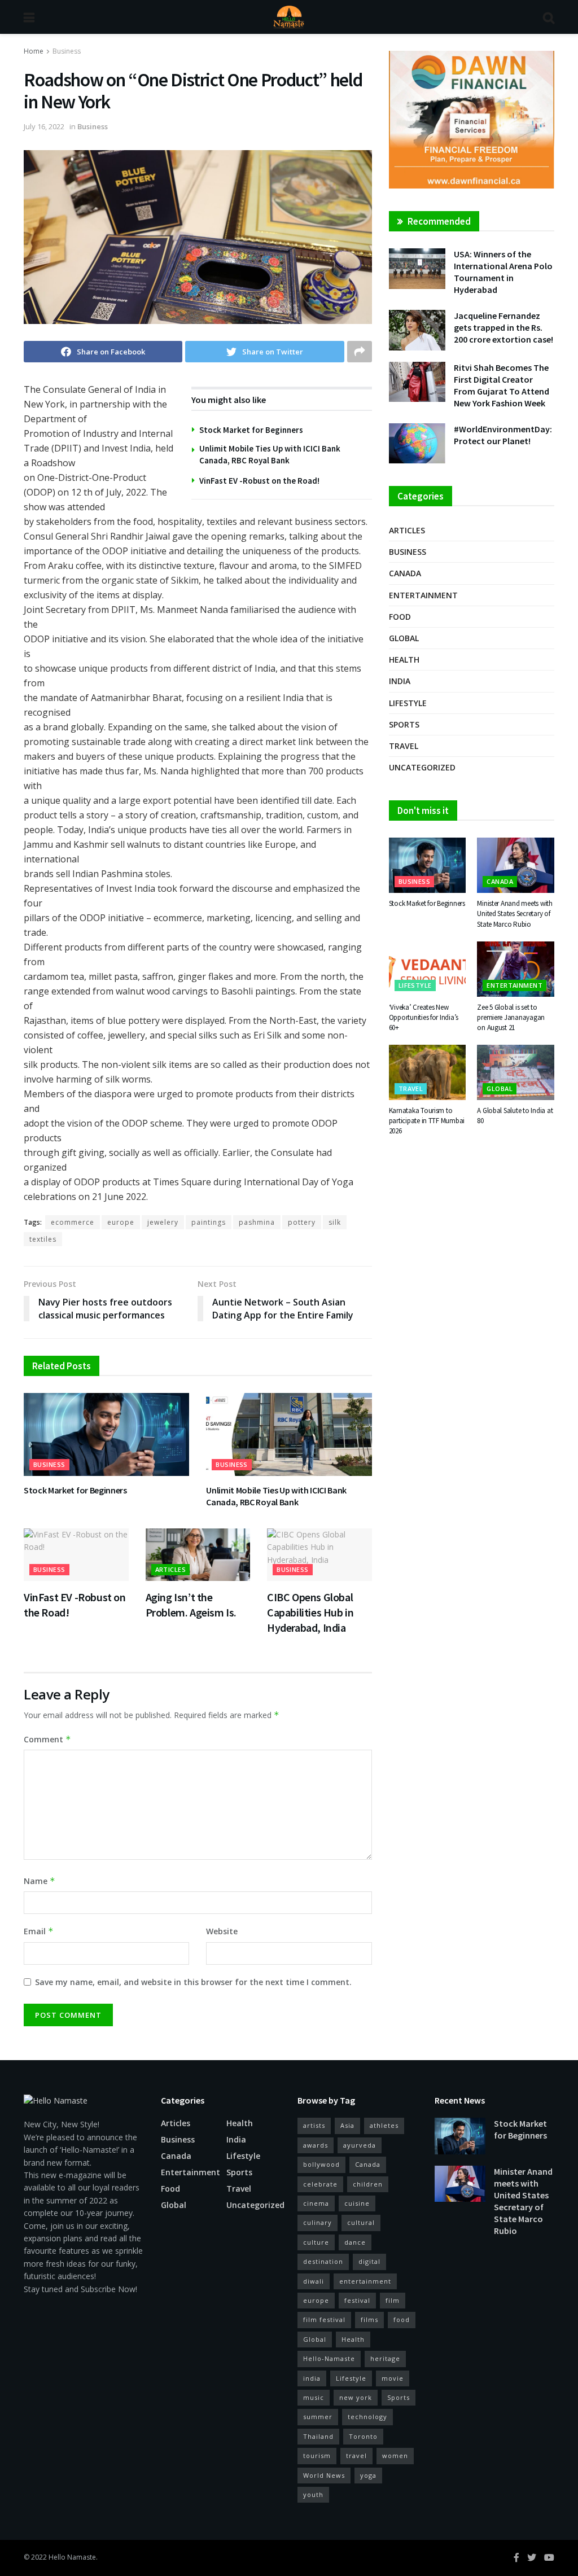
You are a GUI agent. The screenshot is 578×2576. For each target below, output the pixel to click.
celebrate (320, 2184)
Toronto (363, 2436)
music (314, 2397)
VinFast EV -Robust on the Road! (259, 481)
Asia (347, 2125)
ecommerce (73, 1222)
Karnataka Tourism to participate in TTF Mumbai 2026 (427, 1121)
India (400, 681)
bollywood (321, 2164)
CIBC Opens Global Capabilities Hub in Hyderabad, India (310, 1612)
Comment (47, 1739)
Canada (405, 573)
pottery (302, 1222)
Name (40, 1881)
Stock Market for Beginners (251, 430)
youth (313, 2494)
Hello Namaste (72, 2557)
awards (316, 2145)
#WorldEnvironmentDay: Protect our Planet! (503, 435)
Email (39, 1931)
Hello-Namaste (329, 2358)
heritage (385, 2358)
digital (369, 2261)
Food (400, 617)
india (312, 2378)
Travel (404, 746)
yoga (368, 2475)
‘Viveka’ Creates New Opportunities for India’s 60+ (424, 1017)
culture (316, 2242)
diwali (314, 2281)
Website (222, 1931)
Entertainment (423, 595)
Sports (404, 724)
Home (34, 51)
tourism (317, 2455)
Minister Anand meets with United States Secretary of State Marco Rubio (515, 914)
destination (323, 2261)
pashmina (257, 1222)
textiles (43, 1239)
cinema (316, 2203)
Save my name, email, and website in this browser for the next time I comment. (193, 1982)
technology (367, 2417)
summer (318, 2417)
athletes (384, 2125)
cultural (361, 2222)
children (368, 2184)
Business (67, 51)
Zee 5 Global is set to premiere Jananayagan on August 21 (511, 1017)
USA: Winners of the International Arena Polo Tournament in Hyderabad (503, 272)
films (369, 2319)
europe (121, 1222)
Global (404, 638)
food (402, 2319)
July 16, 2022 (44, 126)
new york (356, 2397)
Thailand (318, 2436)
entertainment (365, 2281)
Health (404, 660)
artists (314, 2125)
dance (355, 2242)
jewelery (163, 1222)
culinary (318, 2222)
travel (356, 2455)
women (395, 2455)
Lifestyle (408, 703)
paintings (209, 1222)
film (393, 2300)
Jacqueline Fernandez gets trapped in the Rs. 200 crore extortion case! (503, 327)
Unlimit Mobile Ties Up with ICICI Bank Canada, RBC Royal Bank (276, 1496)
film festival (324, 2319)
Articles (171, 1569)
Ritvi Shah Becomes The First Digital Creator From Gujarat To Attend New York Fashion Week (502, 385)
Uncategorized (422, 767)
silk (335, 1222)
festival (357, 2300)
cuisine (357, 2203)
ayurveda (360, 2145)
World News (324, 2475)
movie (393, 2378)
